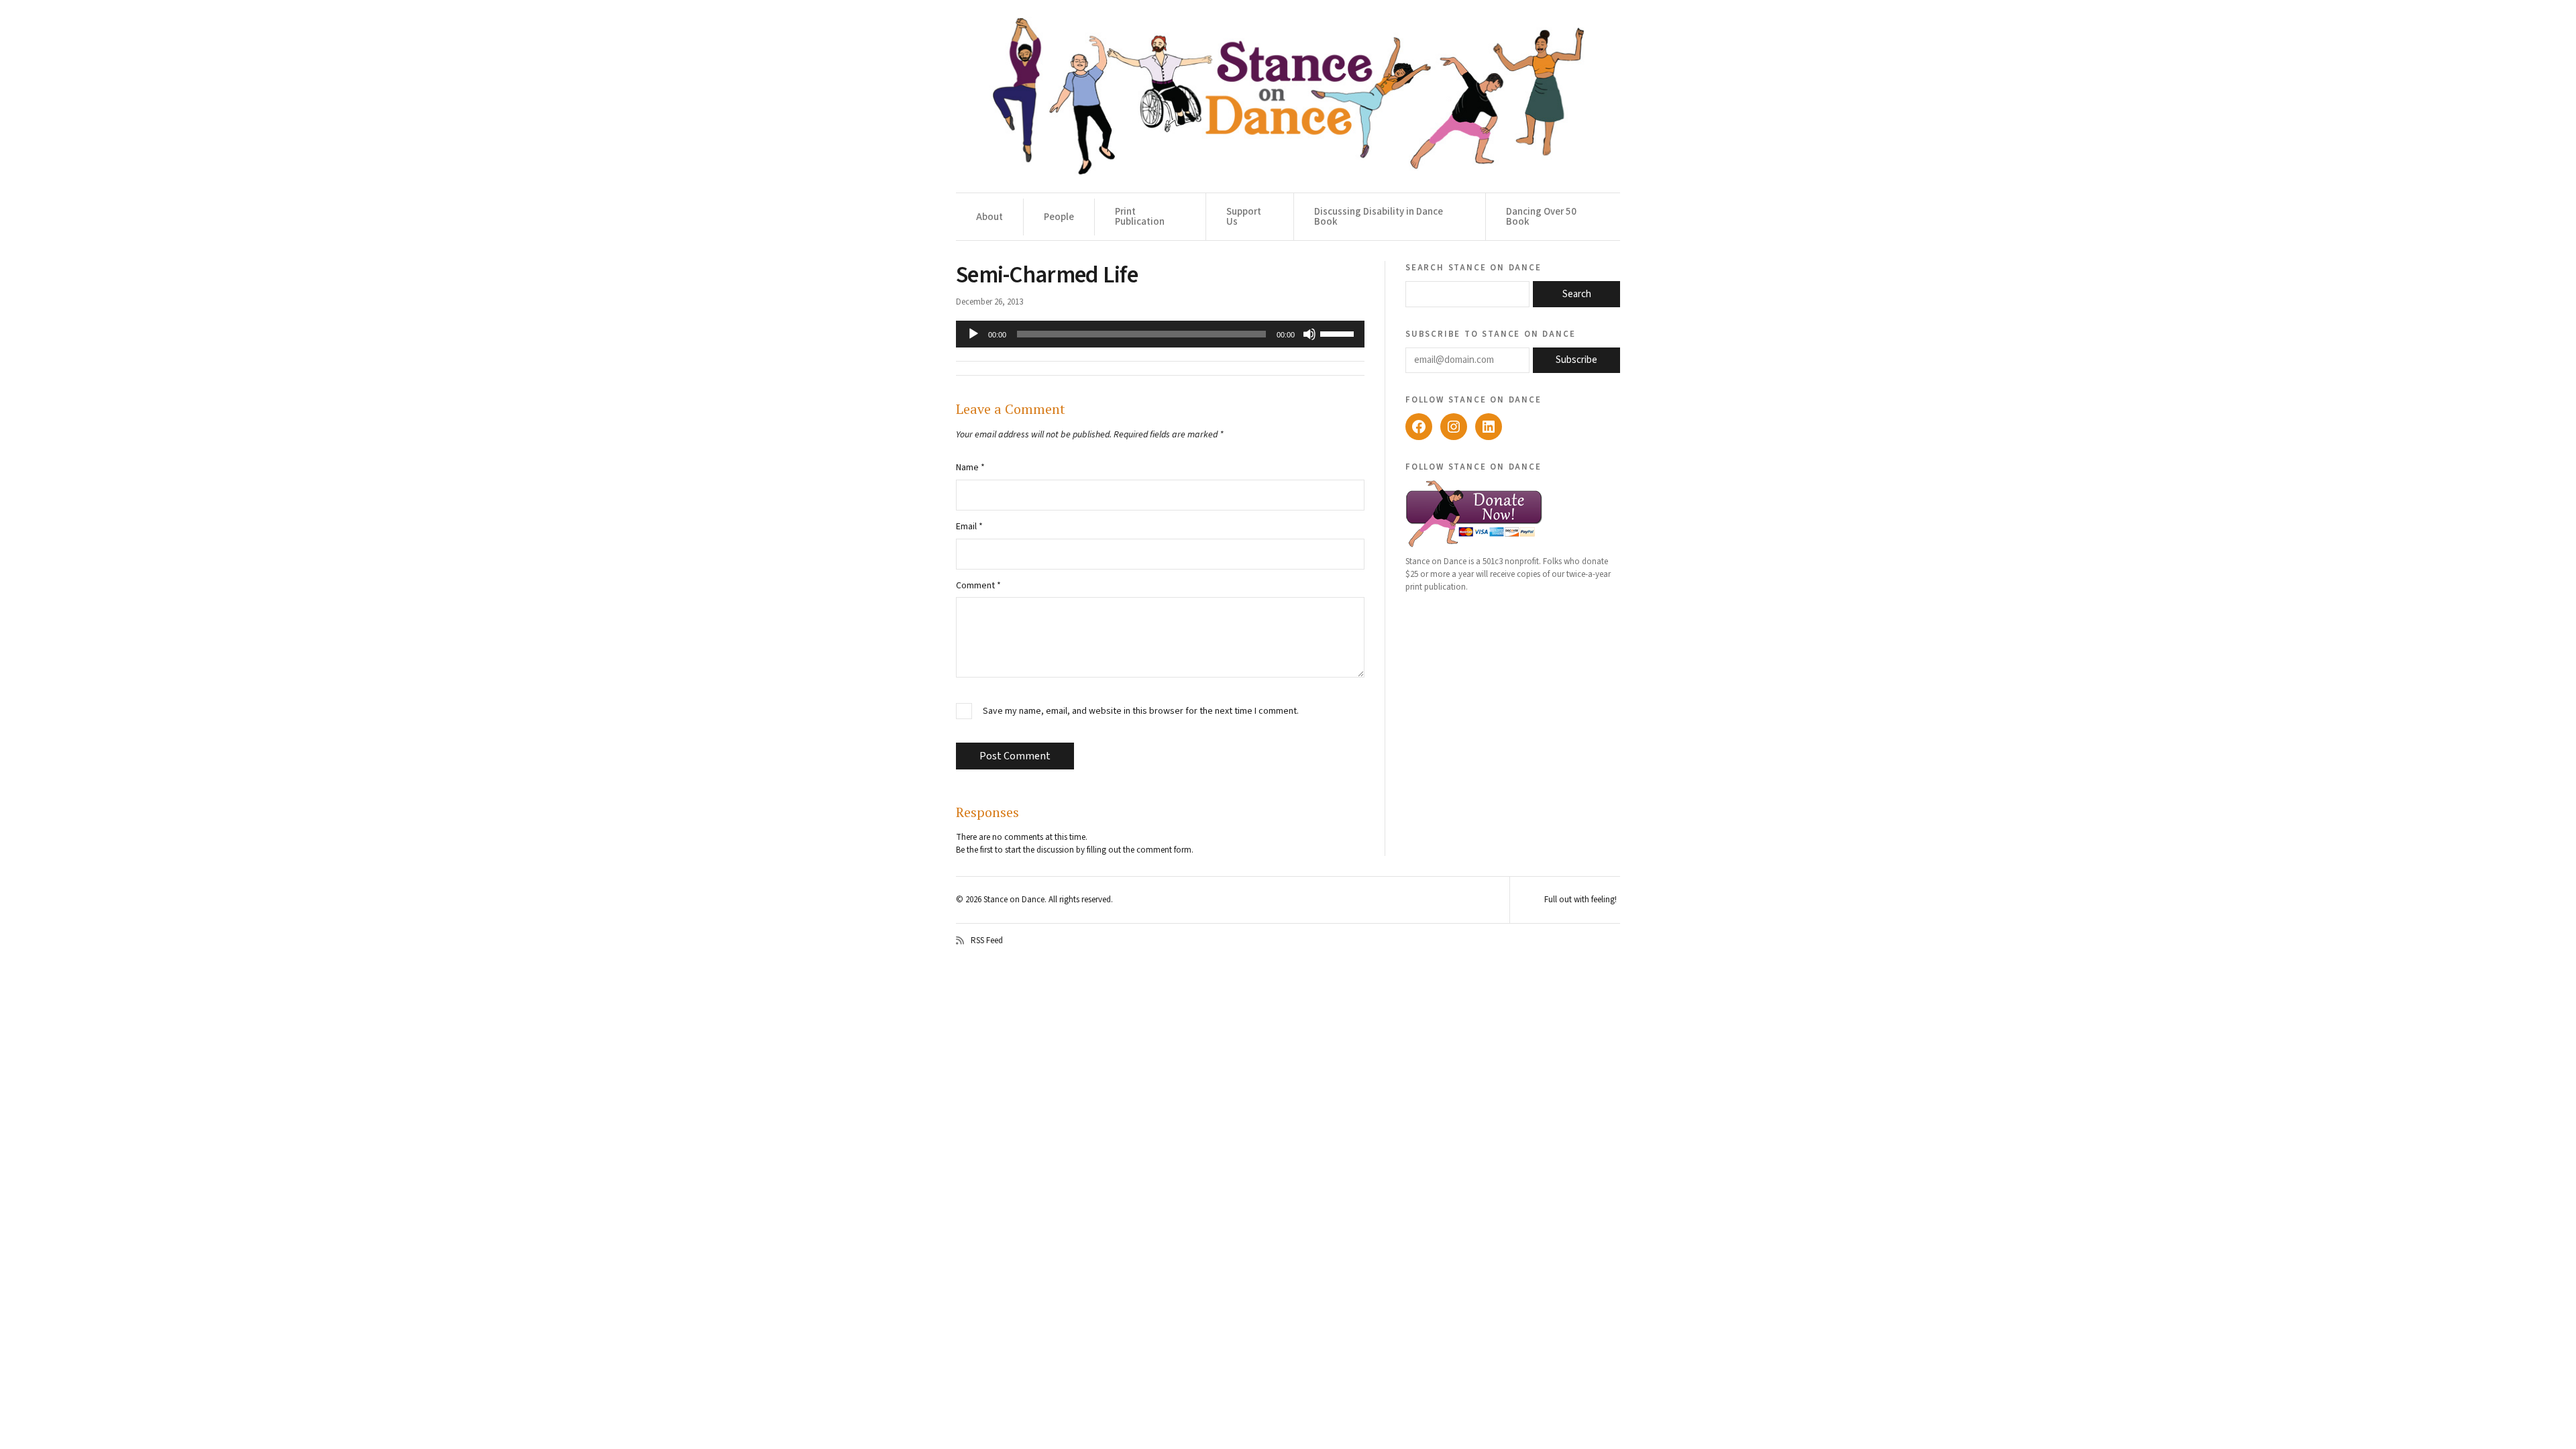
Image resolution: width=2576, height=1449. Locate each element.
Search (1577, 294)
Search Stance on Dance (1473, 267)
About (989, 217)
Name (970, 468)
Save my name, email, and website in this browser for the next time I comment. (1141, 711)
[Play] (973, 334)
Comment (978, 586)
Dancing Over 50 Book (1541, 217)
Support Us (1244, 217)
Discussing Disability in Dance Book (1379, 217)
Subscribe (1576, 360)
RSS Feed (987, 941)
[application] (1160, 334)
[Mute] (1309, 334)
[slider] (1339, 333)
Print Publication (1140, 217)
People (1059, 217)
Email (969, 527)
